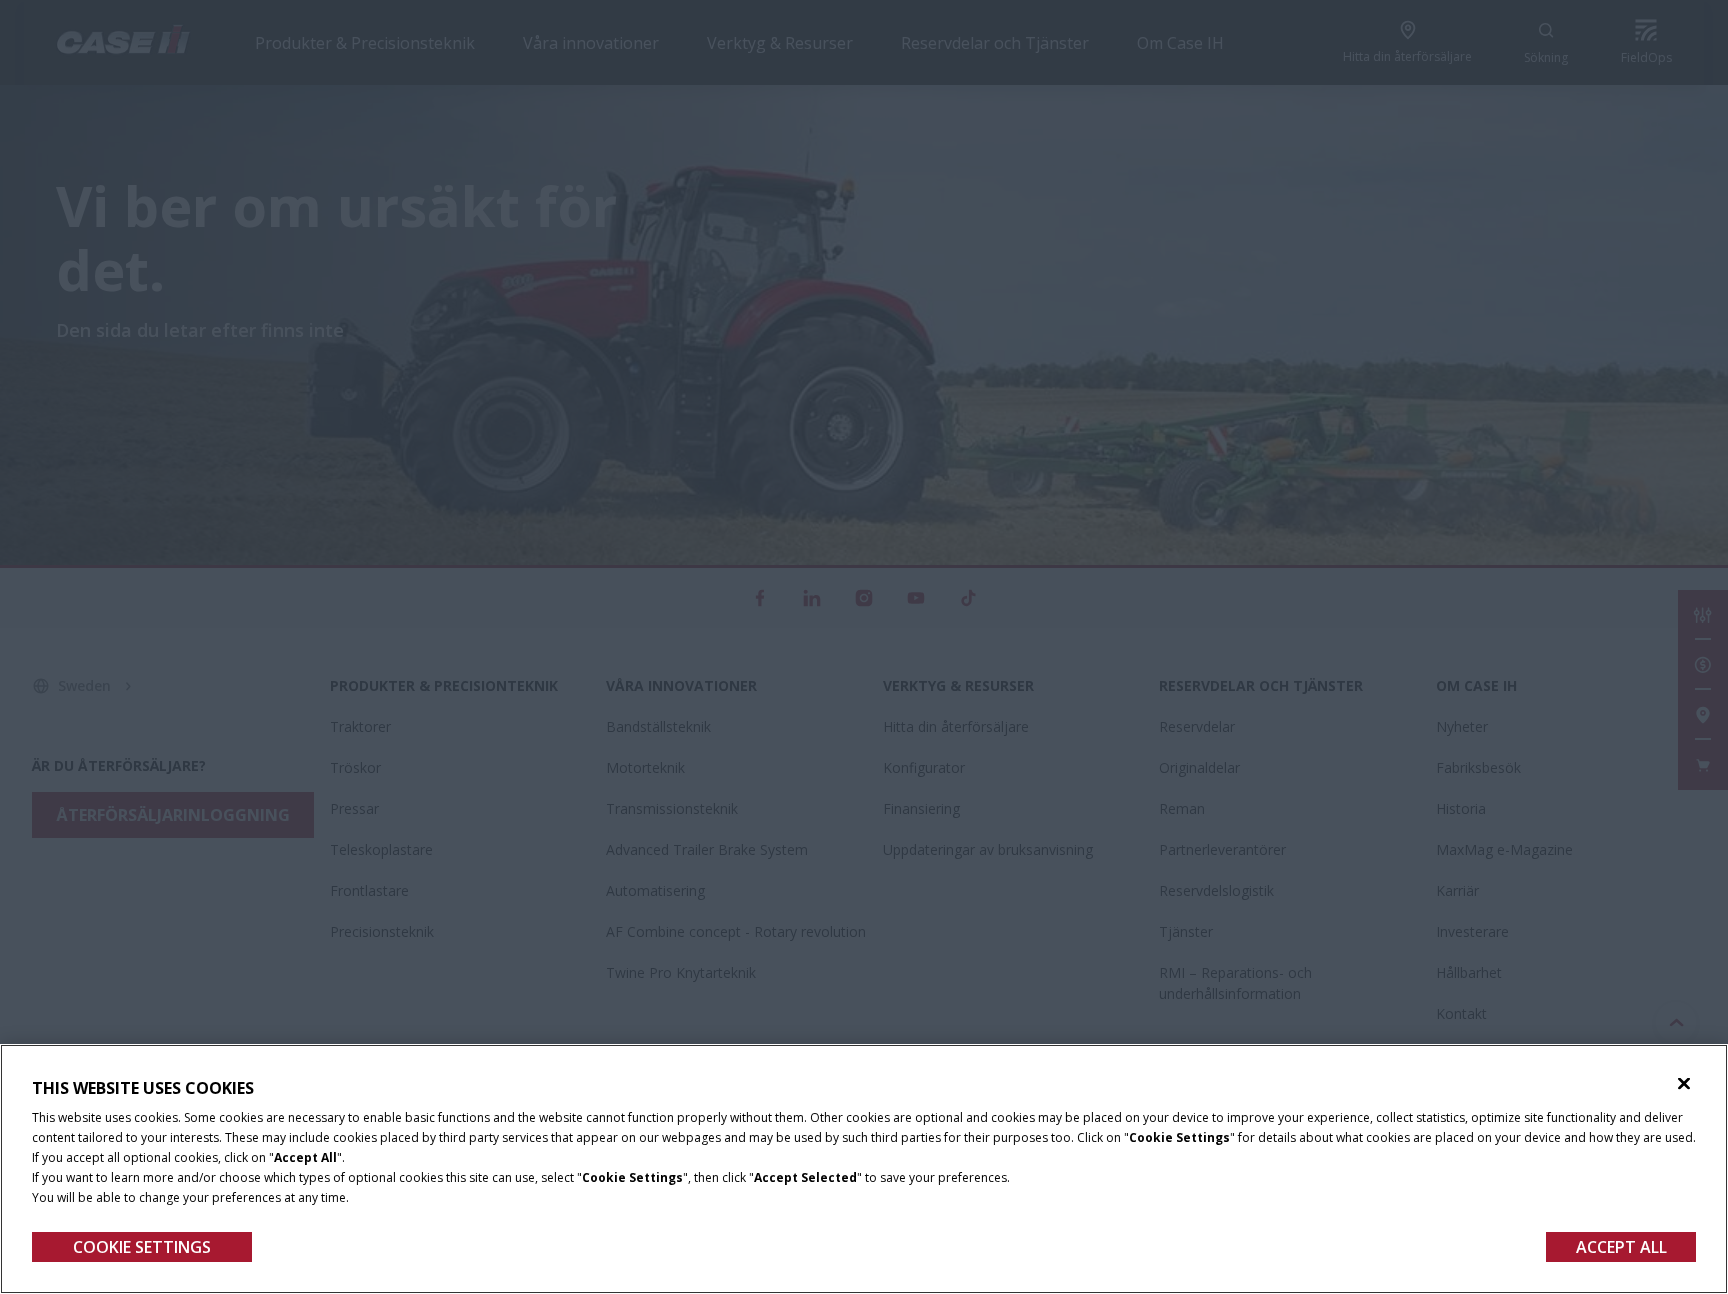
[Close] (1684, 1084)
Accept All (1621, 1247)
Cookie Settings (142, 1247)
